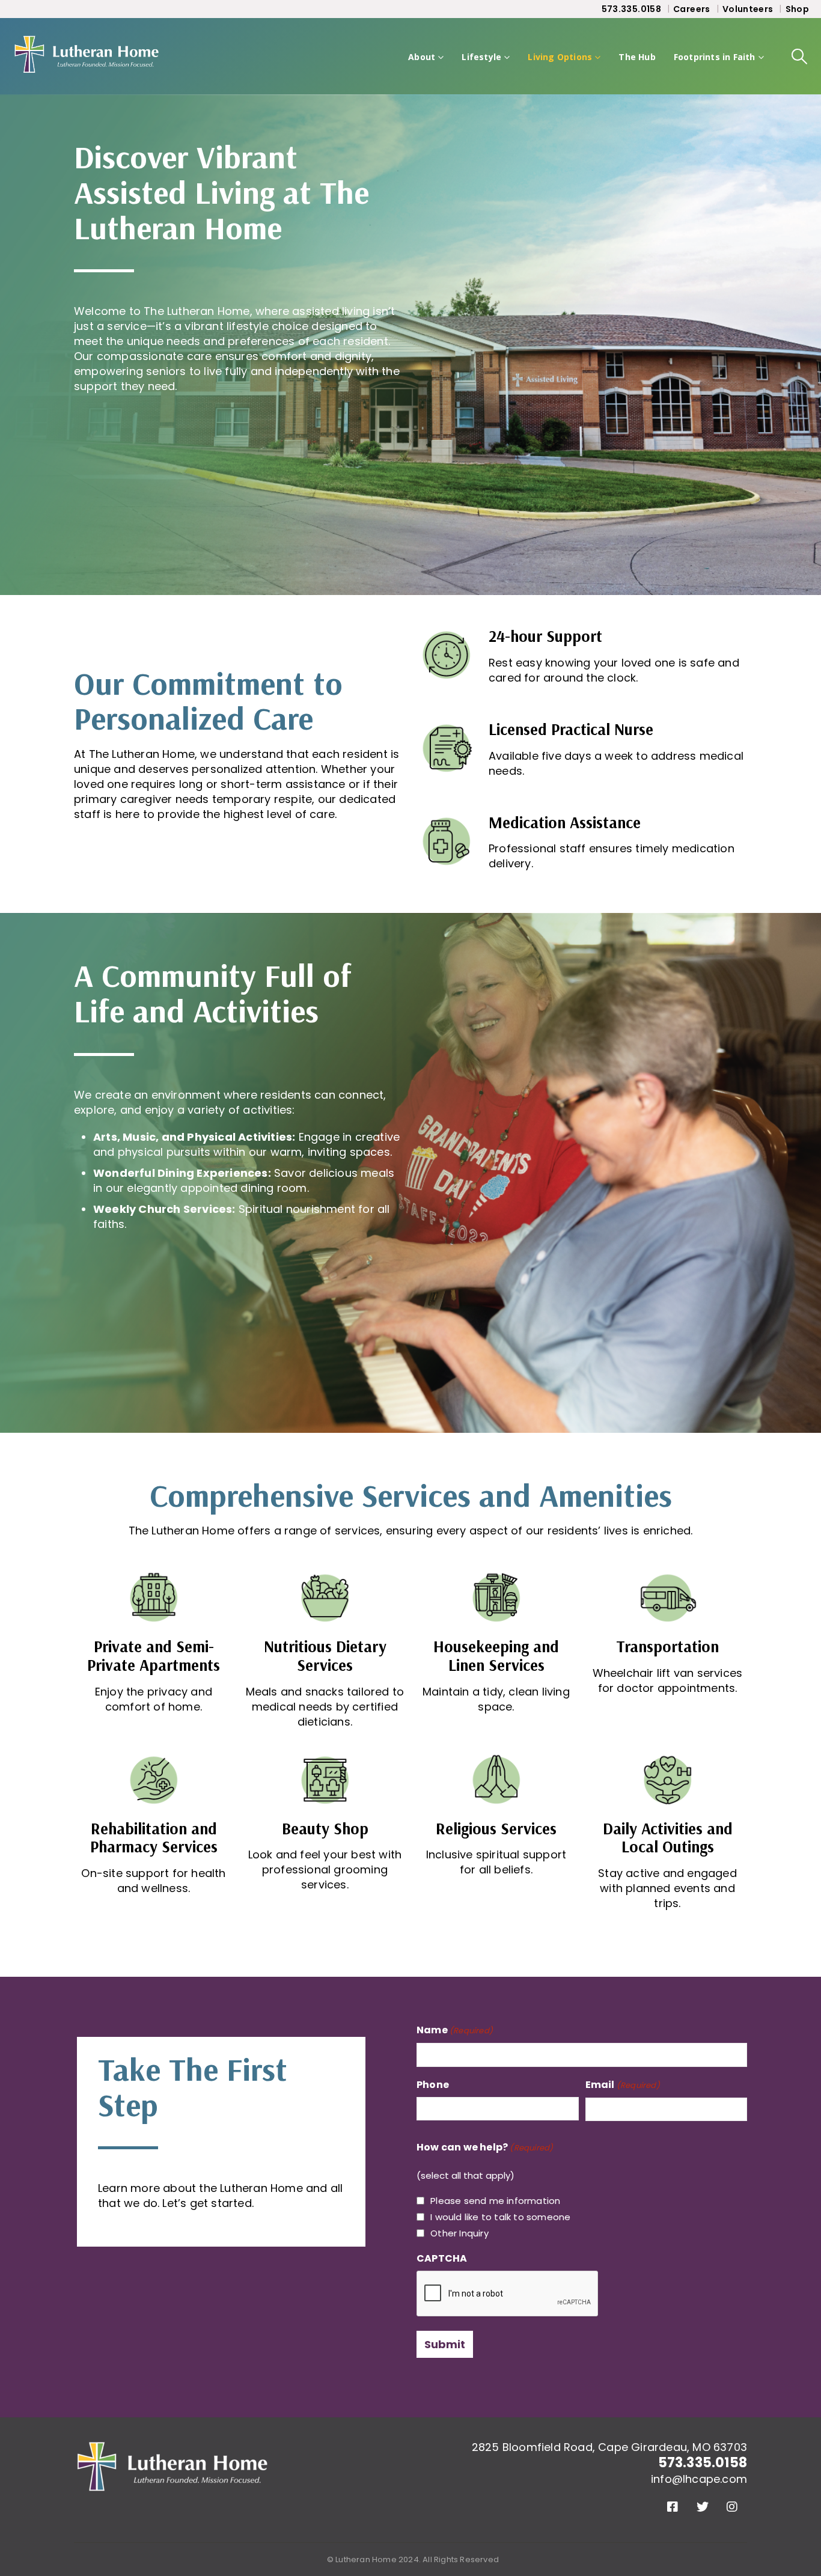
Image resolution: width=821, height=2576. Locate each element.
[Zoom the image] (173, 2449)
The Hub (637, 57)
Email (623, 2085)
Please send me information (495, 2201)
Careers (691, 9)
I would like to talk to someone (500, 2217)
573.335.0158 (631, 9)
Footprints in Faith (715, 57)
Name (455, 2030)
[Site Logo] (87, 56)
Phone (433, 2085)
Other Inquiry (459, 2233)
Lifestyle (481, 57)
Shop (797, 9)
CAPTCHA (442, 2258)
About (422, 57)
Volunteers (748, 9)
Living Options (560, 57)
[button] (800, 56)
